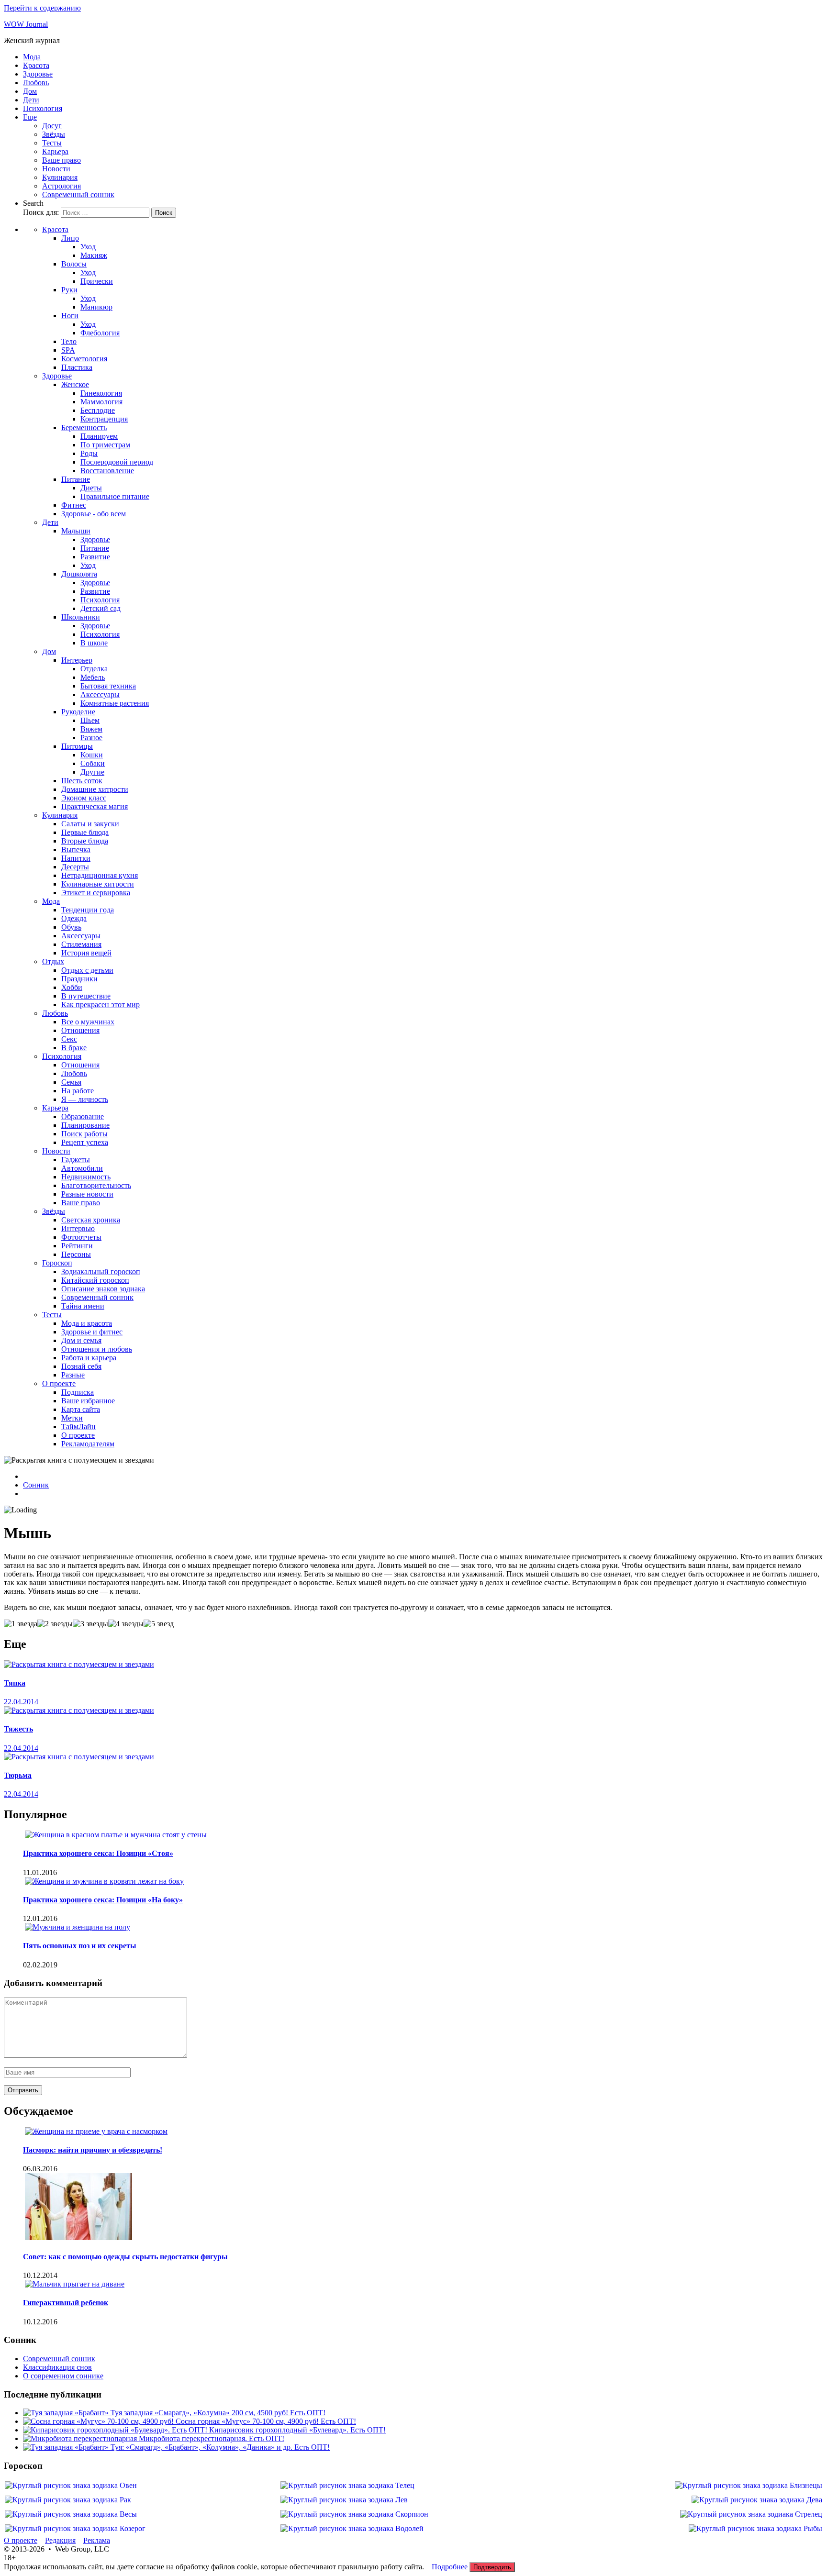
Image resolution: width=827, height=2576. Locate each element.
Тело (69, 341)
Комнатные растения (115, 703)
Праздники (79, 979)
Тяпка (15, 1683)
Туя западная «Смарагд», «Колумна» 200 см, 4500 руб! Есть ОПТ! (218, 2413)
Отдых (53, 961)
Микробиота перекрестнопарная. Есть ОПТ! (212, 2438)
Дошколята (79, 574)
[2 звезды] (55, 1624)
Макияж (94, 255)
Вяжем (91, 729)
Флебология (100, 333)
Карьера (55, 151)
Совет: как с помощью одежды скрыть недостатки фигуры (125, 2257)
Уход (88, 247)
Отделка (94, 669)
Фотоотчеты (81, 1237)
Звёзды (54, 134)
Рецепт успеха (85, 1142)
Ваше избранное (88, 1401)
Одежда (74, 918)
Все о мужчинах (88, 1022)
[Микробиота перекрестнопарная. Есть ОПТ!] (81, 2438)
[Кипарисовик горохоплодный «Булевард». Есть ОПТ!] (116, 2430)
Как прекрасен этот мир (101, 1005)
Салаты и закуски (90, 824)
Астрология (61, 186)
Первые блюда (85, 832)
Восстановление (107, 471)
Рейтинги (77, 1246)
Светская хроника (91, 1220)
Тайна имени (83, 1306)
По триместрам (105, 445)
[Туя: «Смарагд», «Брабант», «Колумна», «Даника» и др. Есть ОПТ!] (67, 2447)
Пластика (77, 367)
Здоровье (38, 74)
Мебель (93, 677)
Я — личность (85, 1099)
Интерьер (77, 660)
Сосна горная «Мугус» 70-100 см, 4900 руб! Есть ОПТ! (266, 2421)
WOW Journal (26, 24)
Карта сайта (81, 1409)
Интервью (78, 1228)
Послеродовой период (117, 462)
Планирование (85, 1125)
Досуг (52, 126)
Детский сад (101, 608)
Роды (89, 453)
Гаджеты (76, 1160)
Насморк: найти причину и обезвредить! (93, 2150)
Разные (73, 1375)
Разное (91, 738)
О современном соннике (63, 2376)
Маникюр (96, 307)
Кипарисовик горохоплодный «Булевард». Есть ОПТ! (297, 2430)
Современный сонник (78, 194)
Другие (92, 772)
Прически (97, 281)
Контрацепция (104, 419)
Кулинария (60, 177)
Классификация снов (57, 2367)
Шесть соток (82, 781)
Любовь (36, 83)
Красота (36, 65)
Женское (75, 384)
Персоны (76, 1254)
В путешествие (86, 996)
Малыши (76, 531)
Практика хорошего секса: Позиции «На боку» (103, 1900)
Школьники (81, 617)
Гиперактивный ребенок (66, 2303)
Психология (43, 108)
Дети (31, 100)
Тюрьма (18, 1775)
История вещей (86, 953)
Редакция (60, 2540)
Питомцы (77, 746)
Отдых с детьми (87, 970)
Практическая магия (95, 806)
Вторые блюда (85, 841)
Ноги (70, 316)
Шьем (90, 720)
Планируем (99, 436)
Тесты (52, 143)
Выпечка (76, 849)
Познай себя (81, 1366)
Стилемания (81, 944)
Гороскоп (57, 1263)
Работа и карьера (89, 1358)
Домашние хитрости (95, 789)
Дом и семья (81, 1340)
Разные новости (87, 1194)
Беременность (84, 427)
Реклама (97, 2540)
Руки (69, 290)
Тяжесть (18, 1729)
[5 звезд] (159, 1624)
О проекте (59, 1383)
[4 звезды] (126, 1624)
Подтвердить (492, 2567)
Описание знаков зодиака (103, 1289)
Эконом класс (84, 798)
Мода (32, 57)
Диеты (91, 488)
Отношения (80, 1030)
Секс (69, 1039)
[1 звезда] (21, 1624)
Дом (30, 91)
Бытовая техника (108, 686)
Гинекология (101, 393)
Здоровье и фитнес (92, 1332)
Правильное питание (115, 496)
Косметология (84, 359)
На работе (78, 1091)
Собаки (93, 763)
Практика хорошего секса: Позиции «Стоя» (98, 1853)
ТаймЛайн (78, 1427)
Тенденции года (88, 910)
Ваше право (61, 160)
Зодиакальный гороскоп (101, 1271)
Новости (56, 169)
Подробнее (450, 2567)
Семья (71, 1082)
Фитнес (74, 505)
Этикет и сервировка (96, 893)
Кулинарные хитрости (98, 884)
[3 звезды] (90, 1624)
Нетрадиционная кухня (100, 875)
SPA (68, 350)
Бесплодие (98, 410)
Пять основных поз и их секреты (80, 1946)
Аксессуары (100, 694)
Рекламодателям (88, 1444)
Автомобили (82, 1168)
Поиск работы (84, 1134)
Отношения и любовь (97, 1349)
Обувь (71, 927)
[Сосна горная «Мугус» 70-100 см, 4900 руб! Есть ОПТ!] (99, 2421)
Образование (83, 1116)
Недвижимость (86, 1177)
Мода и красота (87, 1323)
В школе (94, 643)
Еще (30, 117)
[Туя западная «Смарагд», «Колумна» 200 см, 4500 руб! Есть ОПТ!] (67, 2413)
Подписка (78, 1392)
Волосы (74, 264)
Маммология (101, 402)
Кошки (92, 755)
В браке (74, 1048)
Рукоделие (78, 712)
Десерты (75, 867)
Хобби (72, 987)
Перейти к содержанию (42, 8)
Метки (72, 1418)
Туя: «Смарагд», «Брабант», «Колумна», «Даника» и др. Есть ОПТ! (220, 2447)
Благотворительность (96, 1185)
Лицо (70, 238)
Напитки (76, 858)
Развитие (95, 557)
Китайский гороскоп (95, 1280)
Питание (76, 479)
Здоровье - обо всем (94, 514)
